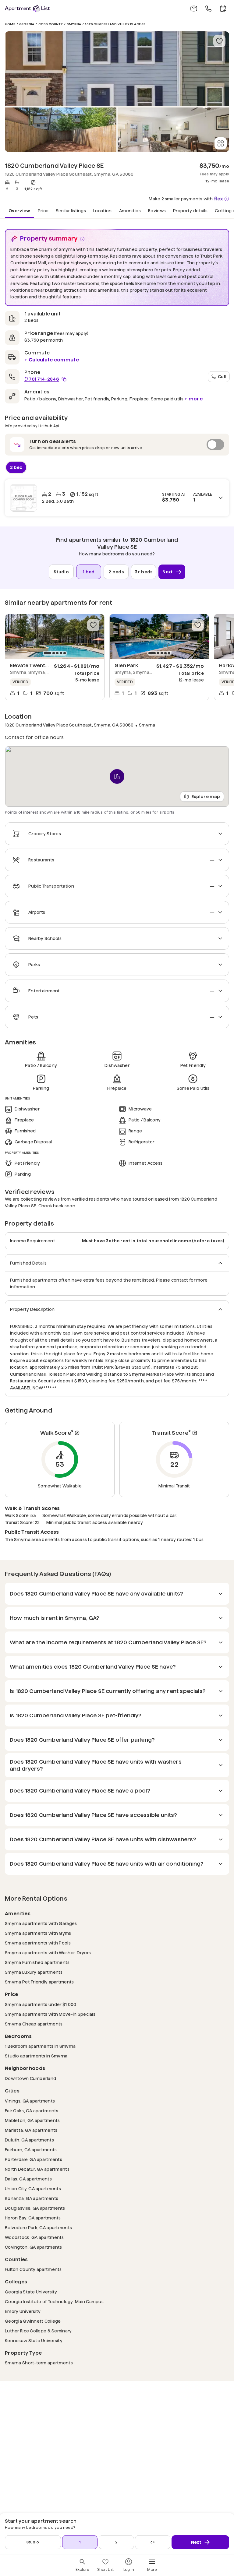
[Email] (194, 9)
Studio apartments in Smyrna (36, 2056)
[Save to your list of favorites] (219, 41)
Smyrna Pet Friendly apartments (39, 1982)
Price (43, 210)
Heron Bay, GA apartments (33, 2218)
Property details (190, 210)
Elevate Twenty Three (37, 665)
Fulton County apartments (33, 2269)
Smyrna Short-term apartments (39, 2363)
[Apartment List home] (27, 8)
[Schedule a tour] (223, 9)
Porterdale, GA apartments (34, 2159)
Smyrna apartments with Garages (41, 1923)
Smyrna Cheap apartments (34, 2024)
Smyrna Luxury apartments (34, 1972)
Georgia (27, 24)
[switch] (117, 445)
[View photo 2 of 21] (61, 130)
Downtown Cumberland (30, 2078)
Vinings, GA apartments (30, 2101)
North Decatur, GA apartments (37, 2169)
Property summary (49, 238)
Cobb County (51, 24)
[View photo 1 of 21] (117, 69)
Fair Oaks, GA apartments (32, 2111)
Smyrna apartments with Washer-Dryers (48, 1953)
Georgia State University (31, 2292)
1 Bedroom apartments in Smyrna (40, 2046)
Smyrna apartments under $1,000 (41, 2004)
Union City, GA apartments (33, 2189)
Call (222, 376)
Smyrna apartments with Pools (38, 1943)
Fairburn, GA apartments (31, 2150)
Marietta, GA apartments (31, 2130)
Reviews (157, 210)
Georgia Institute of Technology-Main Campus (54, 2302)
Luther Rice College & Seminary (38, 2331)
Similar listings (71, 210)
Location (103, 210)
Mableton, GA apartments (32, 2120)
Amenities (130, 210)
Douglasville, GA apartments (35, 2208)
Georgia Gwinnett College (33, 2321)
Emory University (23, 2311)
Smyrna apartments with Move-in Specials (50, 2014)
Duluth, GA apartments (29, 2140)
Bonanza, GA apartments (32, 2198)
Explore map (206, 797)
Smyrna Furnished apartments (37, 1962)
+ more (193, 399)
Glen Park (126, 665)
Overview (19, 210)
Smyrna (74, 24)
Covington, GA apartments (34, 2247)
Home (10, 24)
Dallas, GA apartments (28, 2179)
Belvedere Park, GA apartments (38, 2228)
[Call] (208, 9)
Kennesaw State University (34, 2340)
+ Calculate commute (52, 360)
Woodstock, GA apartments (34, 2237)
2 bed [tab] (16, 467)
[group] (55, 637)
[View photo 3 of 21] (173, 130)
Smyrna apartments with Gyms (38, 1933)
